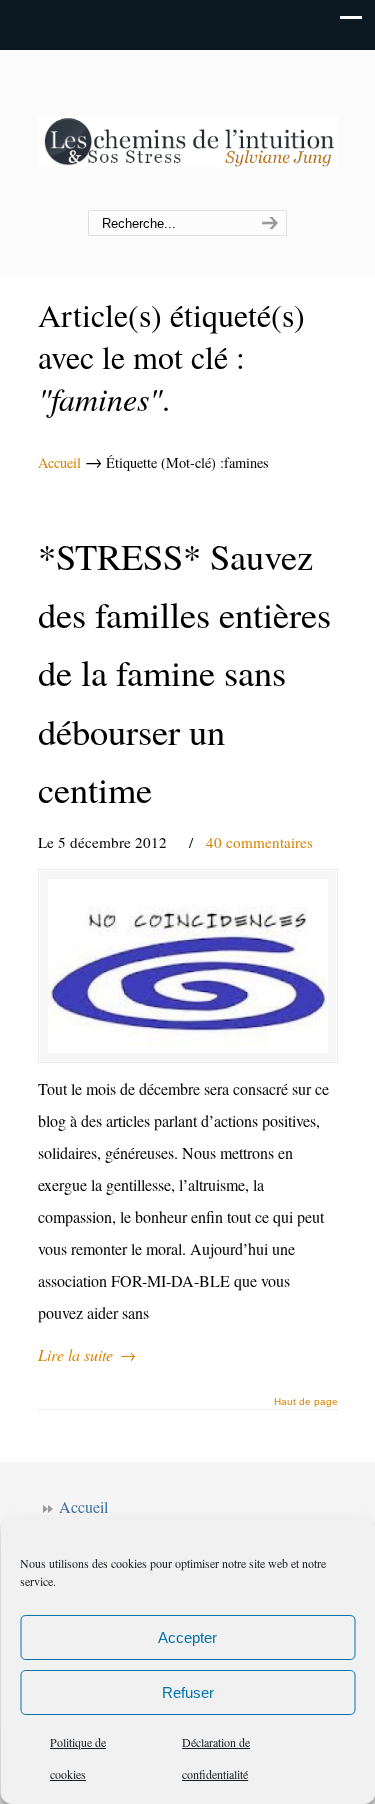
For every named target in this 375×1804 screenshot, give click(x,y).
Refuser (188, 1692)
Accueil (59, 462)
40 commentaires (259, 842)
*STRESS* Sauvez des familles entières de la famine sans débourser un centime (184, 673)
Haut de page (306, 1402)
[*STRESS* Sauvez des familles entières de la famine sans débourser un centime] (188, 966)
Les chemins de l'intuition (188, 131)
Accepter (187, 1637)
